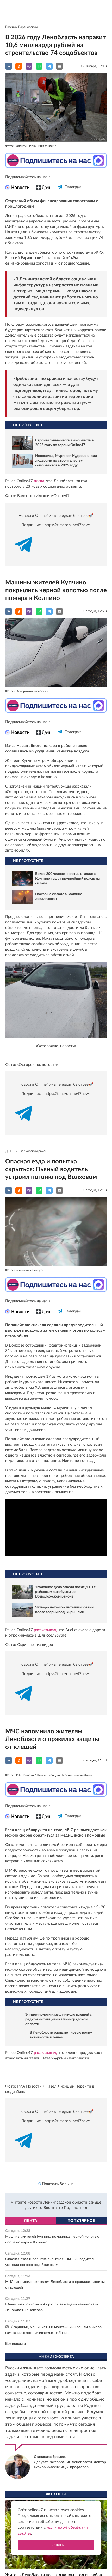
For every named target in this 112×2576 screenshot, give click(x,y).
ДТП (9, 1151)
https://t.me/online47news (68, 525)
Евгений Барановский (21, 27)
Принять (56, 2545)
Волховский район (33, 1151)
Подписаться (75, 2273)
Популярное (81, 2286)
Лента (31, 2286)
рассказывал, (45, 1630)
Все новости (15, 2409)
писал (39, 481)
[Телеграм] (60, 192)
